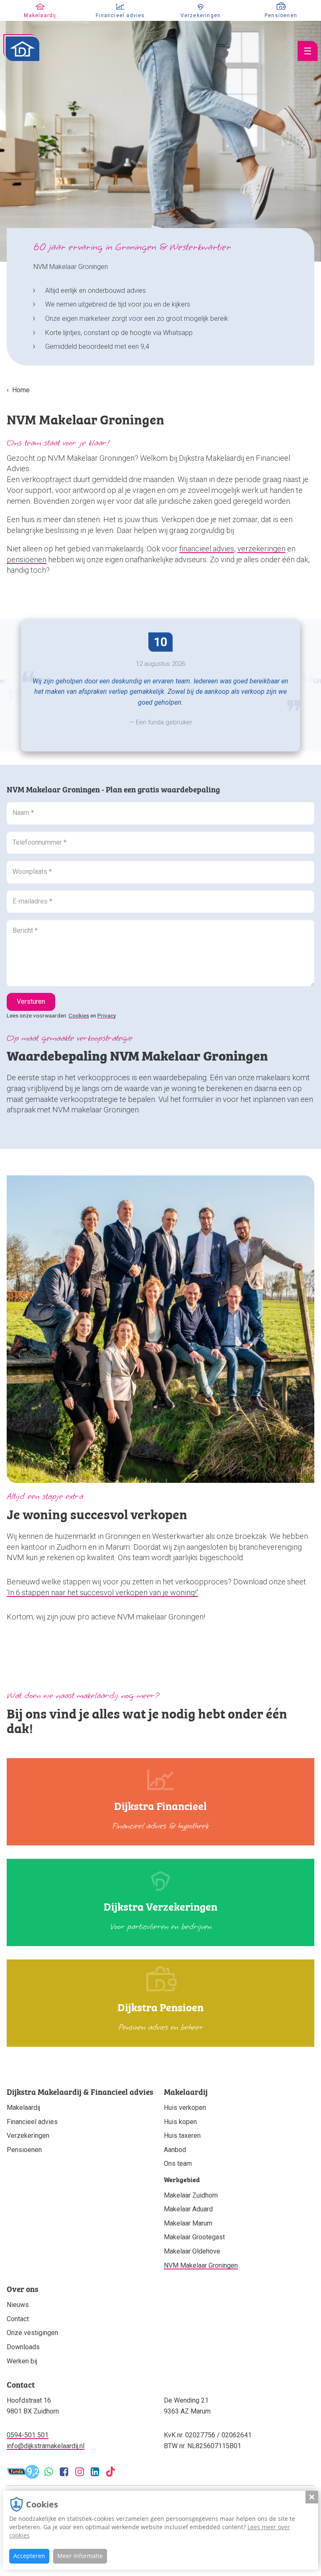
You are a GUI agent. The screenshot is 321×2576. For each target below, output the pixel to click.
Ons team (178, 2164)
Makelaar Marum (188, 2223)
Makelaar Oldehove (192, 2251)
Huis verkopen (185, 2108)
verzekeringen (261, 549)
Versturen (31, 1001)
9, (33, 2472)
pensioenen (27, 560)
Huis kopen (180, 2122)
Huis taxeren (182, 2136)
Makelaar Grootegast (194, 2237)
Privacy (107, 1015)
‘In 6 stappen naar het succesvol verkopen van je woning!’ (102, 1593)
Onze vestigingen (32, 2333)
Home (21, 390)
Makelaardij (23, 2108)
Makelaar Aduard (188, 2209)
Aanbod (175, 2150)
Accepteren (29, 2556)
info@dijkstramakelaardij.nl (46, 2446)
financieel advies (207, 549)
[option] (160, 685)
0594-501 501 (28, 2435)
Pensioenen (24, 2150)
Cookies (79, 1015)
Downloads (23, 2347)
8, (160, 642)
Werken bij (22, 2361)
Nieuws (18, 2305)
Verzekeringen (28, 2136)
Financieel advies (32, 2122)
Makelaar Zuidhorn (191, 2195)
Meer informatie (80, 2556)
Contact (18, 2319)
